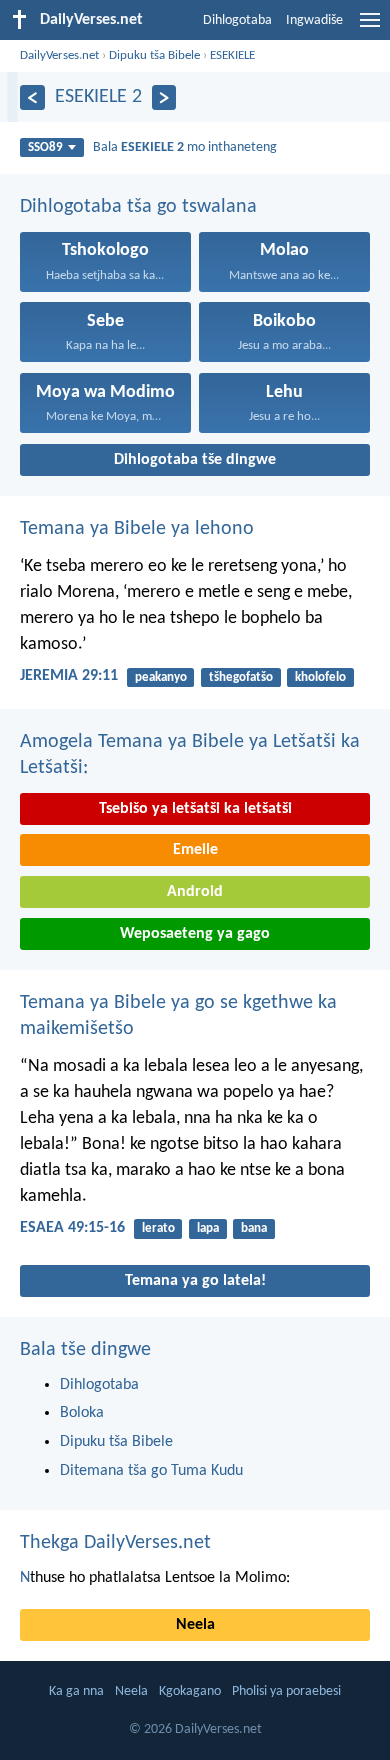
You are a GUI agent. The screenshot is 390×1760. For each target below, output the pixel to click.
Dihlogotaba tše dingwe (195, 460)
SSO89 (45, 147)
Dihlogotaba (237, 20)
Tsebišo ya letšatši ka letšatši (195, 809)
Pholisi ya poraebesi (286, 1691)
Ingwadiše (314, 20)
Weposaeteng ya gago (195, 934)
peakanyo (161, 677)
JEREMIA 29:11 (69, 676)
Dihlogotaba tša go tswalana (138, 207)
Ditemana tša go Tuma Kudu (151, 1471)
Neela (195, 1625)
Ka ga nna (76, 1691)
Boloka (82, 1413)
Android (195, 892)
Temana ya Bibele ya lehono (137, 529)
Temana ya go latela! (195, 1281)
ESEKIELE (232, 55)
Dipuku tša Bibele (154, 55)
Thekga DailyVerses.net (115, 1543)
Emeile (195, 850)
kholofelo (320, 677)
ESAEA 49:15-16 (72, 1228)
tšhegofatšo (241, 677)
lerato (158, 1228)
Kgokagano (190, 1691)
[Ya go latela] (164, 97)
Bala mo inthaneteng (185, 147)
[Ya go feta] (32, 97)
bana (254, 1228)
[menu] (370, 28)
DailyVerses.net (59, 55)
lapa (208, 1228)
